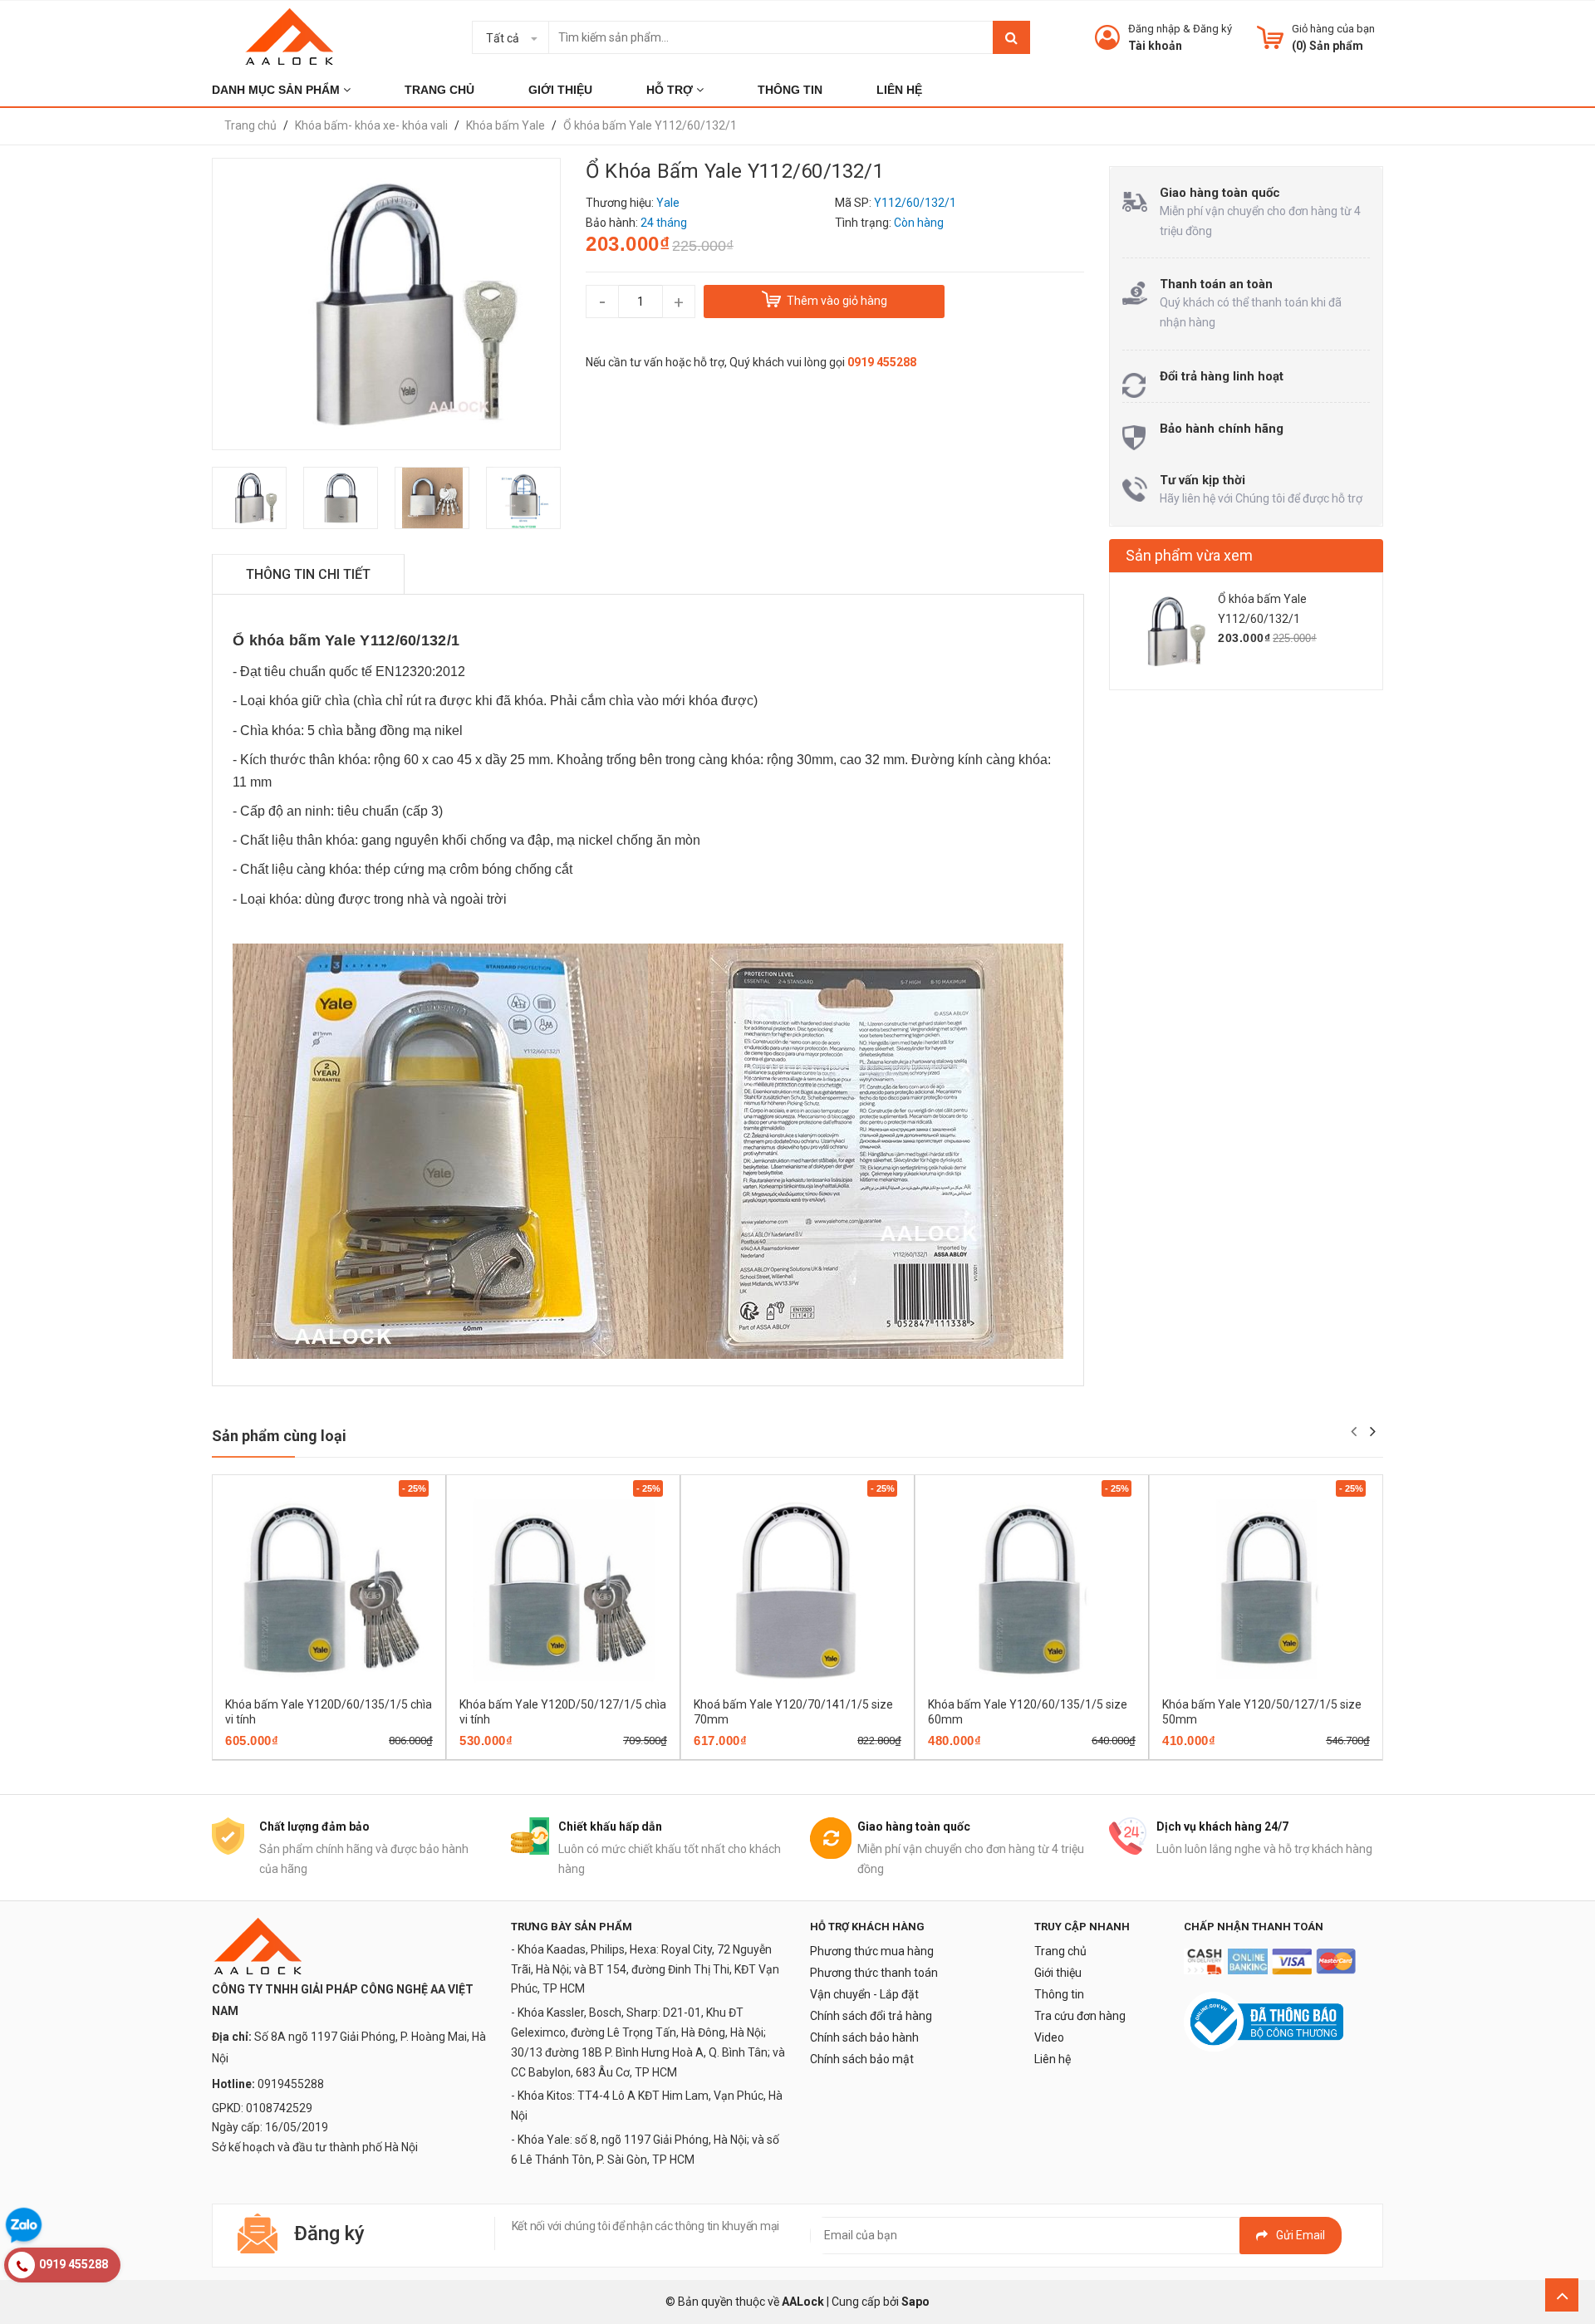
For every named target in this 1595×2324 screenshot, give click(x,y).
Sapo (915, 2302)
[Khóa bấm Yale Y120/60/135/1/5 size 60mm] (1032, 1590)
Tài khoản (1155, 46)
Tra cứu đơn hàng (1080, 2016)
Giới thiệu (1058, 1973)
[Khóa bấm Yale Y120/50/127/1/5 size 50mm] (1266, 1590)
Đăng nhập (1154, 29)
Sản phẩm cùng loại (279, 1436)
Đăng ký (1212, 29)
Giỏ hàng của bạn (1333, 29)
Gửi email (1301, 2235)
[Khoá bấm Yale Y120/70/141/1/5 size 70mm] (797, 1590)
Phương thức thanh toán (874, 1973)
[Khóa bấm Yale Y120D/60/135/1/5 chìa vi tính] (329, 1590)
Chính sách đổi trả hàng (871, 2016)
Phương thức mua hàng (872, 1951)
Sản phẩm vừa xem (1189, 555)
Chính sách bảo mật (862, 2059)
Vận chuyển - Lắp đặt (864, 1994)
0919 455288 (882, 362)
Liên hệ (1053, 2059)
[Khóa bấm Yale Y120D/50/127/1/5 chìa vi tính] (563, 1590)
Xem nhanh (387, 1754)
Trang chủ (1060, 1951)
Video (1049, 2037)
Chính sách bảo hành (864, 2037)
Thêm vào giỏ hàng (306, 1754)
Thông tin (1059, 1994)
